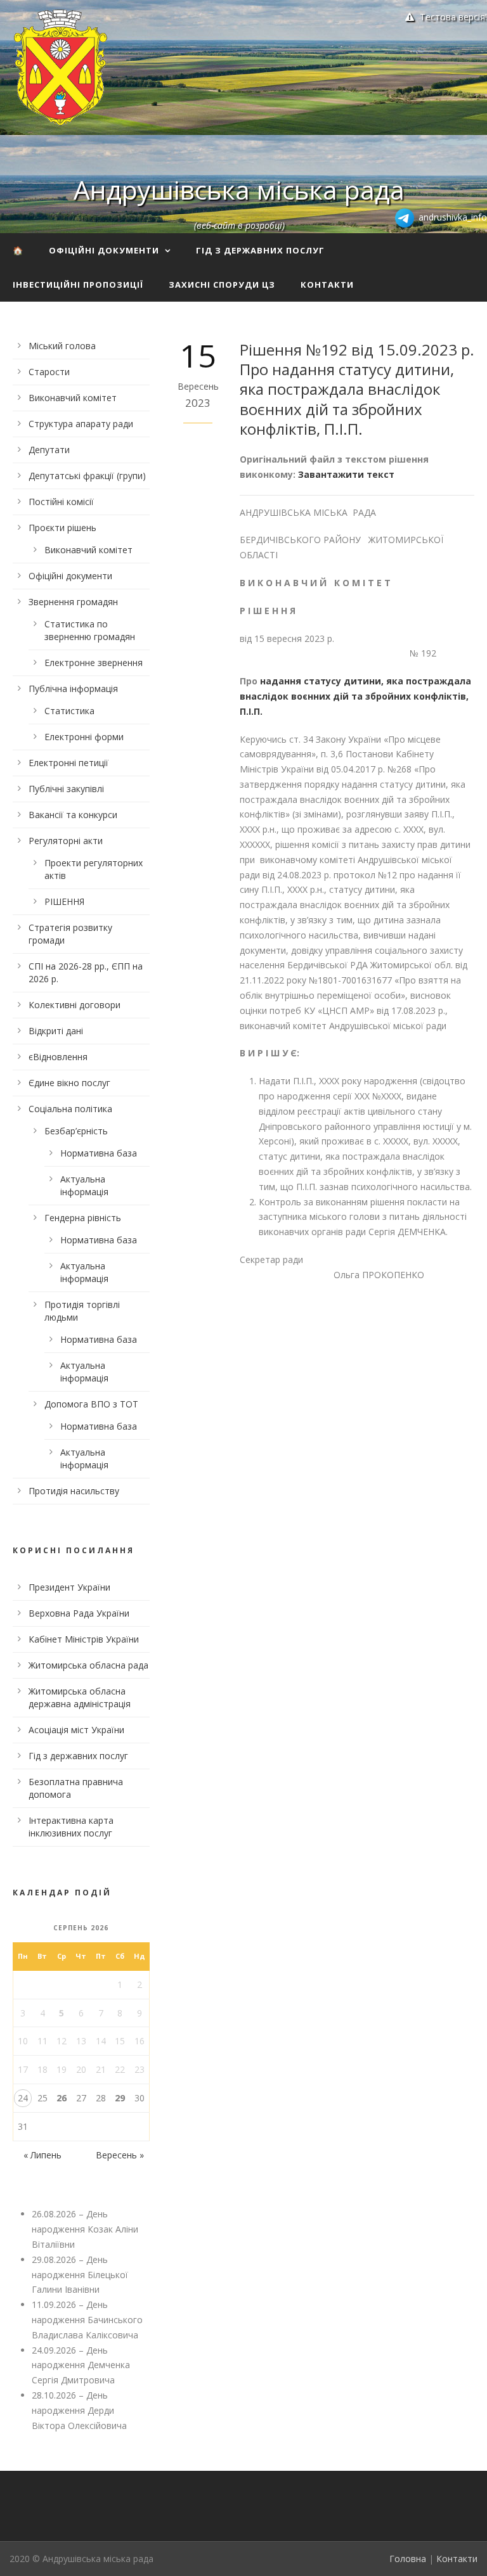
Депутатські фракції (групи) (87, 476)
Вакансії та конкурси (73, 815)
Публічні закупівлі (66, 789)
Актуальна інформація (84, 1185)
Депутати (49, 450)
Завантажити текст (346, 474)
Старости (49, 372)
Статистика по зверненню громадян (90, 630)
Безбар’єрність (76, 1131)
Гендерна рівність (83, 1218)
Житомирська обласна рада (88, 1665)
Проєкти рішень (62, 528)
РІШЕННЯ (64, 901)
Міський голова (62, 346)
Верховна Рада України (79, 1613)
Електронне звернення (94, 663)
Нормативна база (99, 1153)
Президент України (69, 1587)
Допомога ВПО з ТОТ (91, 1404)
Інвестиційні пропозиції (78, 285)
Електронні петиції (68, 763)
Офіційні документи (104, 250)
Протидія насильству (74, 1491)
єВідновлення (58, 1057)
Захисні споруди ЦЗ (222, 285)
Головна (408, 2559)
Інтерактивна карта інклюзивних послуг (71, 1827)
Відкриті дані (56, 1031)
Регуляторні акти (66, 841)
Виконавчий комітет (73, 398)
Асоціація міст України (76, 1730)
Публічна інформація (73, 689)
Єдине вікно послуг (69, 1083)
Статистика (69, 711)
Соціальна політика (70, 1109)
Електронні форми (84, 737)
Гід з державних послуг (260, 250)
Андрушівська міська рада (239, 189)
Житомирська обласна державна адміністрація (80, 1697)
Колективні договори (75, 1005)
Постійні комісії (61, 502)
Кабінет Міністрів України (84, 1639)
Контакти (327, 285)
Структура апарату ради (81, 424)
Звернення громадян (73, 602)
